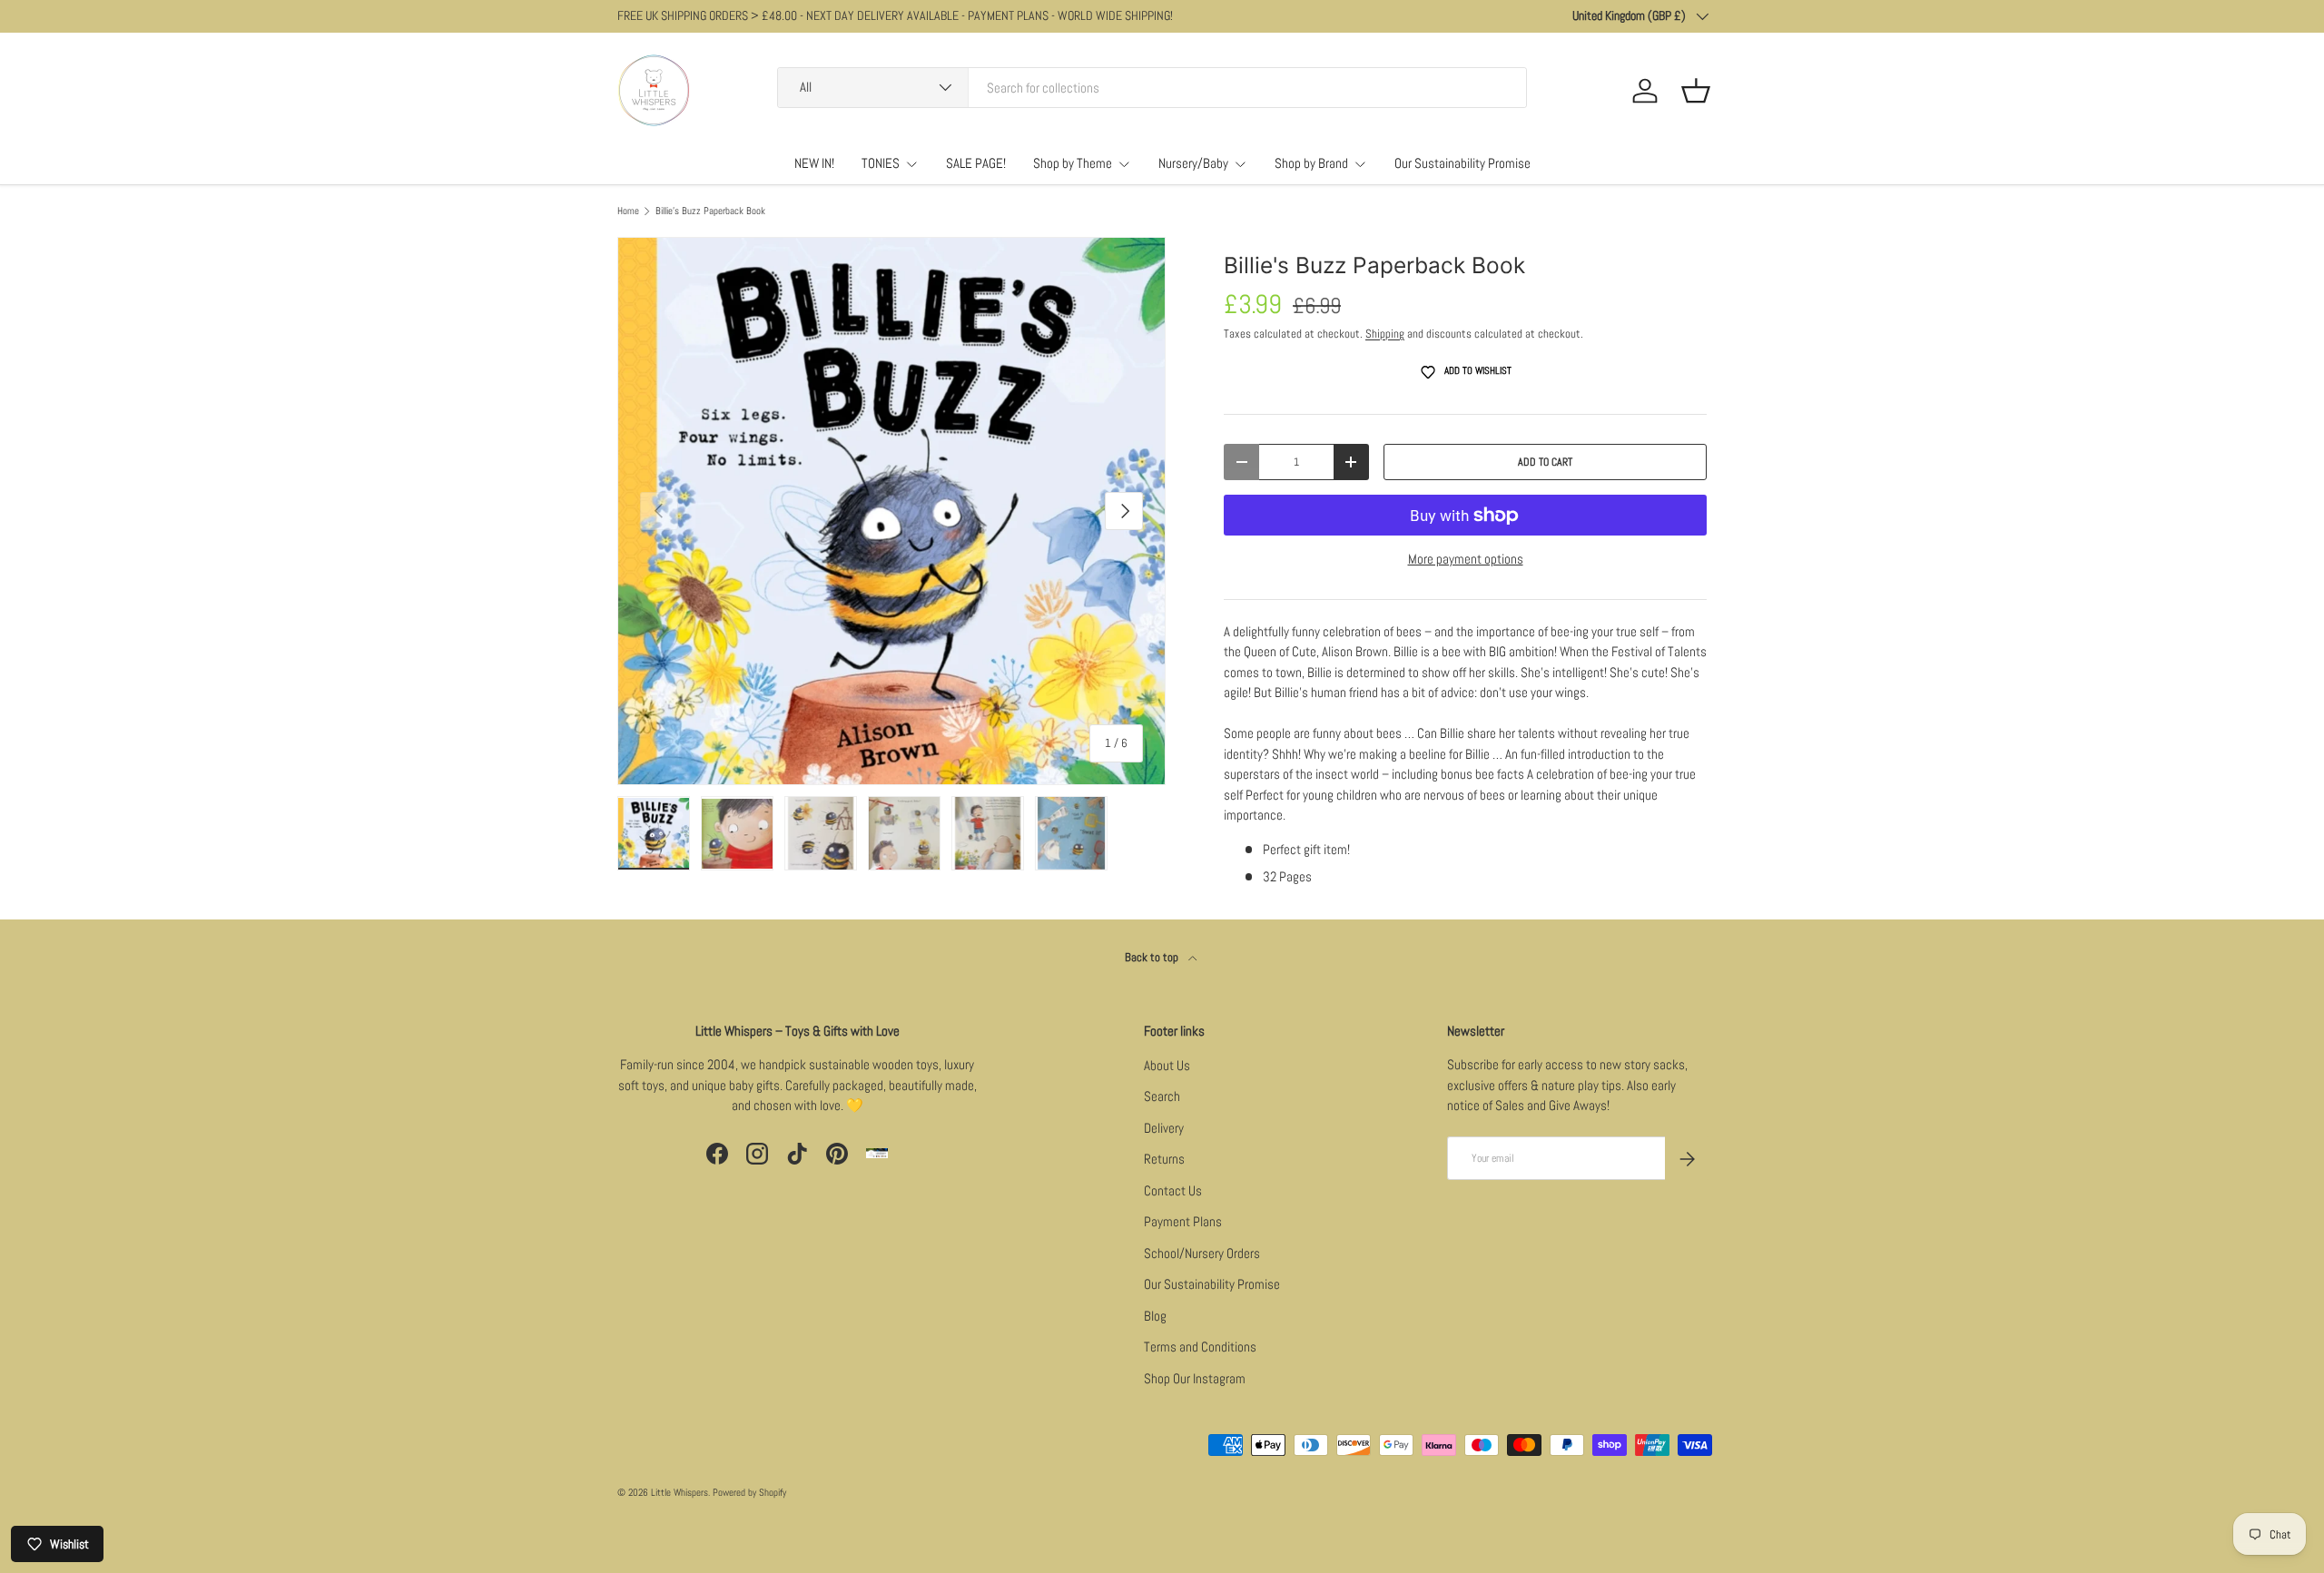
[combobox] (1152, 88)
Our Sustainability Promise (1462, 163)
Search (1162, 1096)
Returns (1164, 1159)
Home (628, 211)
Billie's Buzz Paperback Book (710, 211)
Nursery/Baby (1193, 163)
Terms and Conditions (1200, 1347)
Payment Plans (1183, 1221)
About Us (1167, 1065)
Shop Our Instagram (1195, 1378)
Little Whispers (679, 1492)
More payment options (1466, 559)
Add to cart (1545, 462)
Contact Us (1173, 1190)
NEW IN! (814, 163)
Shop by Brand (1311, 163)
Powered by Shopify (749, 1492)
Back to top (1153, 957)
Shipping (1385, 334)
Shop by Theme (1073, 163)
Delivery (1164, 1128)
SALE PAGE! (976, 163)
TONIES (881, 163)
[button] (1696, 91)
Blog (1155, 1316)
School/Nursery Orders (1202, 1253)
